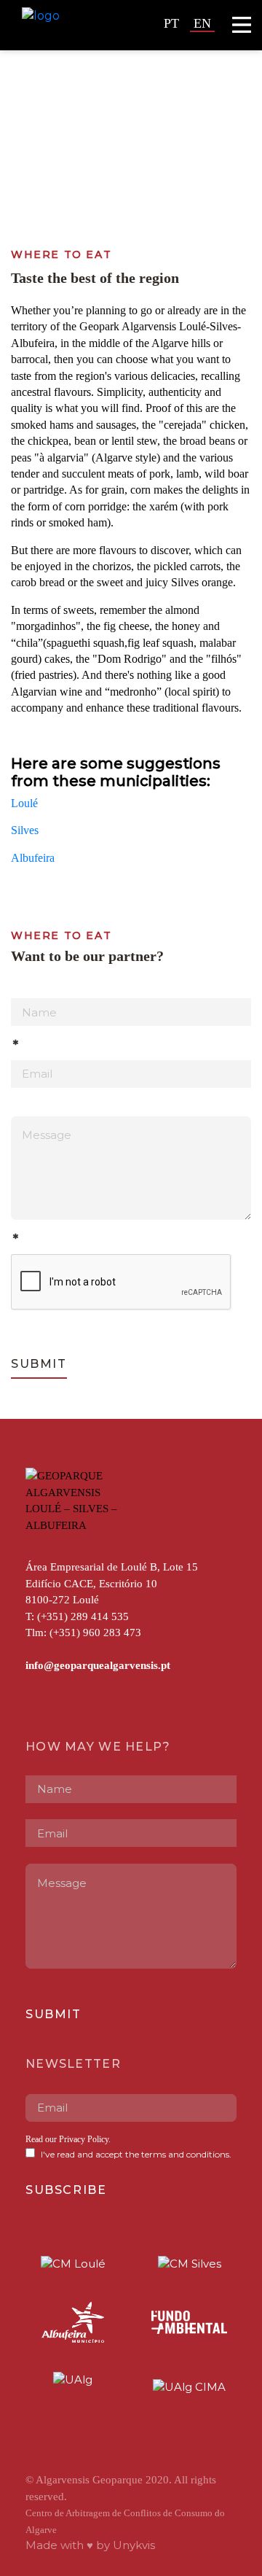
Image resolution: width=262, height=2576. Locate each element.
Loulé (24, 803)
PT (171, 23)
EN (202, 23)
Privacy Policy (84, 2139)
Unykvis (134, 2545)
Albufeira (33, 858)
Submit (39, 1364)
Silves (25, 830)
